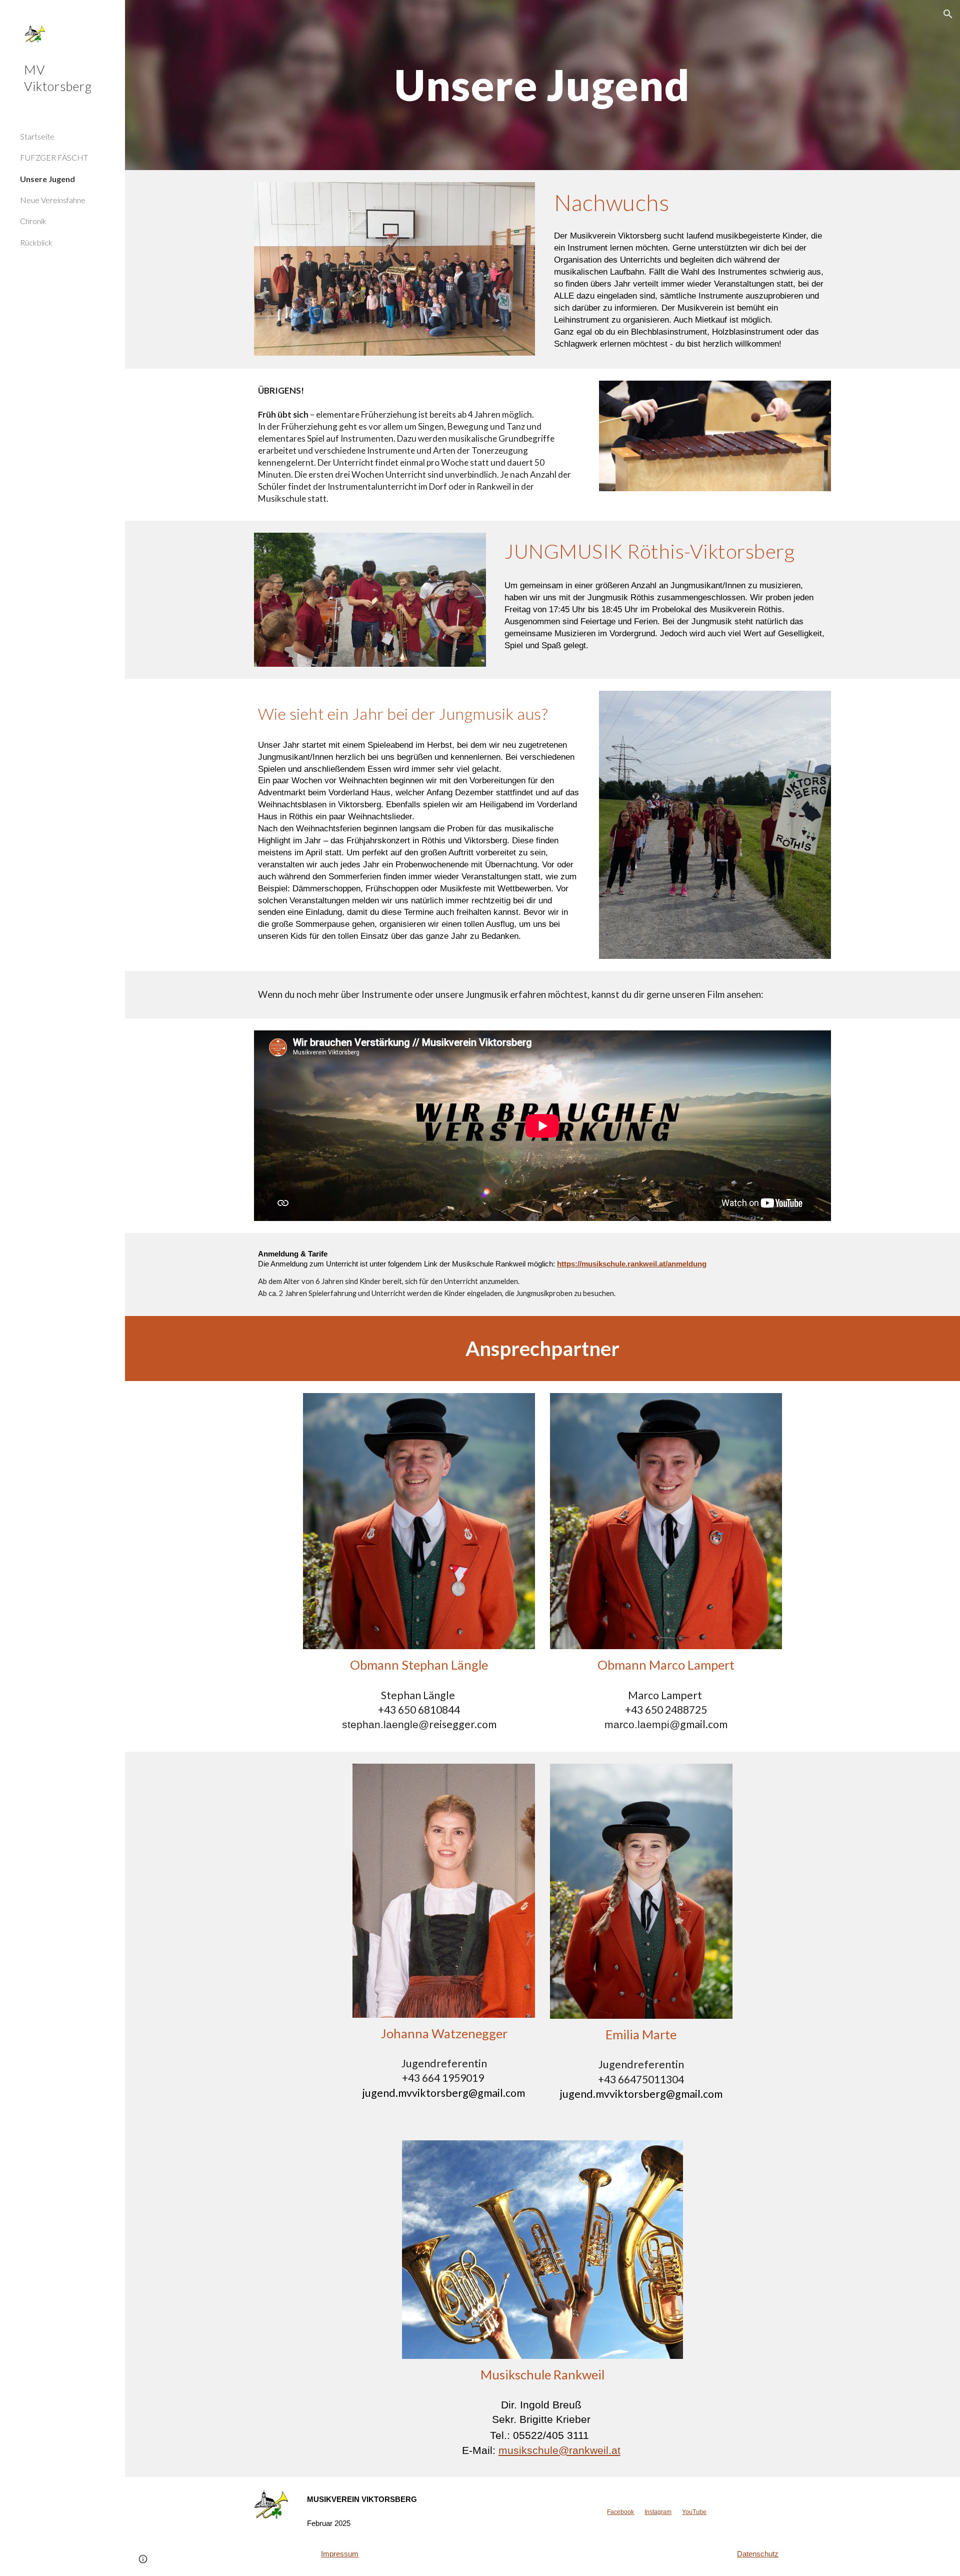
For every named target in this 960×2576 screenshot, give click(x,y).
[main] (542, 85)
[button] (948, 14)
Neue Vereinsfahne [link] (53, 200)
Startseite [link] (37, 136)
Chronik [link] (33, 221)
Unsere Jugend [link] (47, 179)
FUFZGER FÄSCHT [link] (54, 157)
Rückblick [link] (36, 242)
